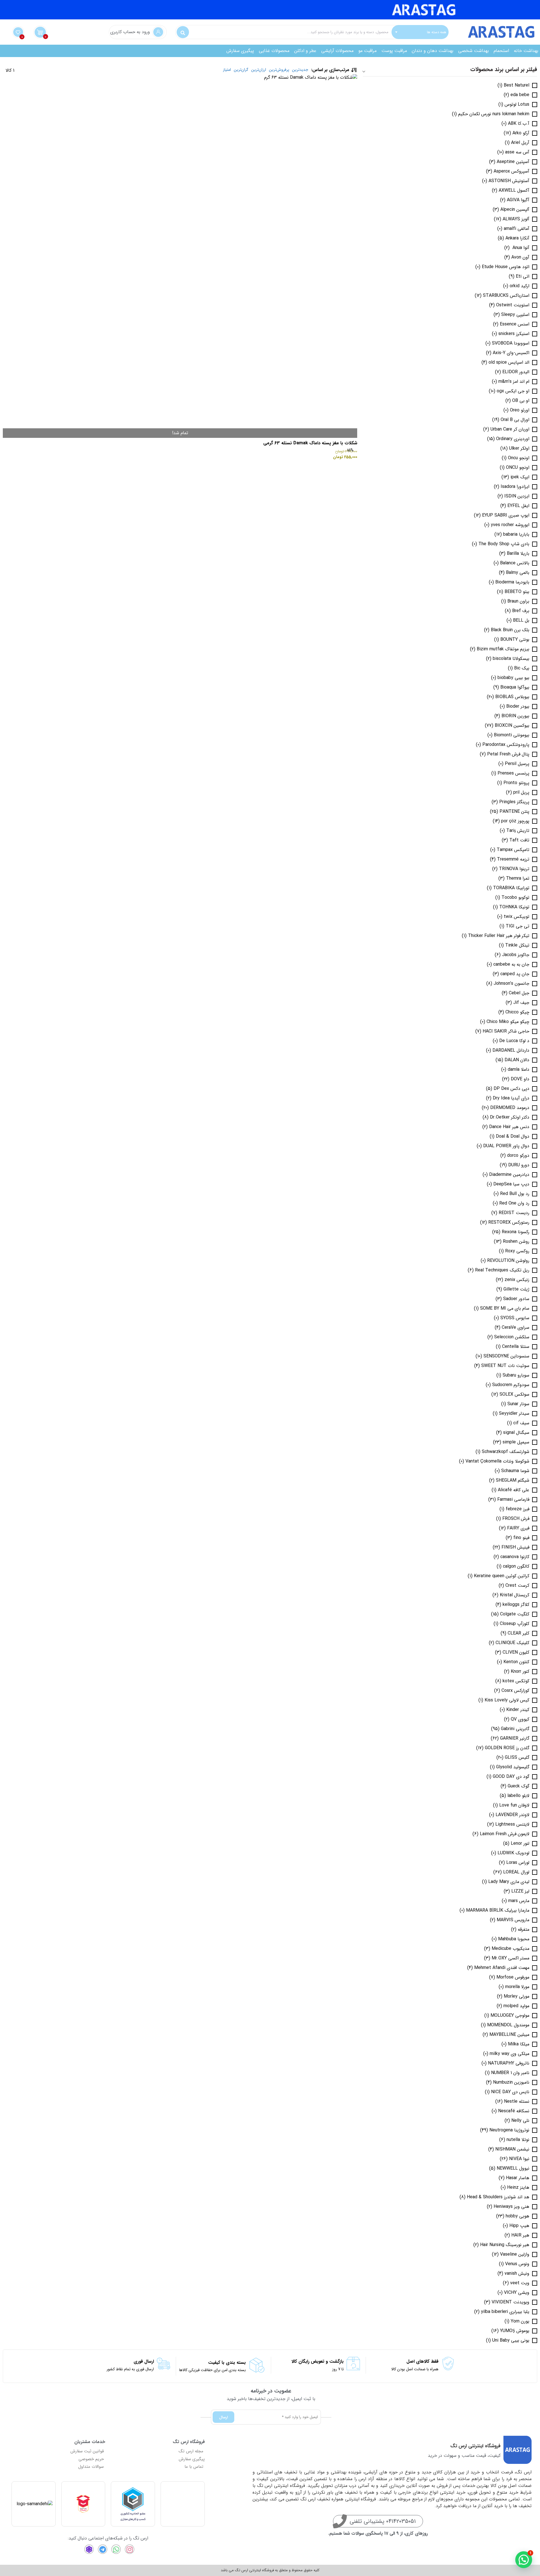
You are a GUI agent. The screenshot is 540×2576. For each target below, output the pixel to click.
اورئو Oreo (520, 410)
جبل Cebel (519, 993)
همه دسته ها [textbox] (437, 32)
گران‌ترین (241, 70)
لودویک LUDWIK (513, 1853)
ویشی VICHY (517, 2293)
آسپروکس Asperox (511, 171)
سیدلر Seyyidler (514, 1414)
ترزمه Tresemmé (513, 859)
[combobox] (420, 32)
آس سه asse (517, 152)
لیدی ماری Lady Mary (509, 1882)
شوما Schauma (515, 1471)
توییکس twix (517, 917)
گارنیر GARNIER (515, 1739)
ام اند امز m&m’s (514, 382)
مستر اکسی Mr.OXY (510, 1958)
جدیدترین (300, 70)
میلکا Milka (519, 2044)
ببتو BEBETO (517, 592)
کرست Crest (517, 1586)
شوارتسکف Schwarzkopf (506, 1452)
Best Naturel (517, 85)
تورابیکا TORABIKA (511, 888)
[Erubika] (89, 2549)
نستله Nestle (517, 2102)
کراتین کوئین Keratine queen (502, 1576)
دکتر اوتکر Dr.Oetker (510, 1117)
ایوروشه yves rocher (510, 525)
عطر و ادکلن (305, 51)
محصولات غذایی (274, 51)
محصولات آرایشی (337, 51)
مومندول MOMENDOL (508, 2025)
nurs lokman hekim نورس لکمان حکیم (494, 114)
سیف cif (521, 1423)
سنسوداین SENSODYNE (506, 1356)
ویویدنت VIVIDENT (510, 2302)
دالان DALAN (517, 1060)
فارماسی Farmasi (513, 1500)
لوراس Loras (518, 1863)
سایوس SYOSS (515, 1318)
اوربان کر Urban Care (510, 429)
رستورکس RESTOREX (509, 1223)
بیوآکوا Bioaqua (515, 687)
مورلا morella (517, 1987)
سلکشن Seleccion (512, 1337)
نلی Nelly (520, 2121)
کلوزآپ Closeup (515, 1624)
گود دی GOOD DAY (511, 1777)
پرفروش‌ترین (279, 70)
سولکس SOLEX (514, 1395)
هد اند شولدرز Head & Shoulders (498, 2197)
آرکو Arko (521, 133)
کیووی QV (520, 1719)
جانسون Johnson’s (511, 984)
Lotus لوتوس (517, 105)
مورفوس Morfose (513, 1977)
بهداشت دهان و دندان (433, 51)
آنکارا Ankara (517, 238)
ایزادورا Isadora (515, 487)
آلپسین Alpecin (515, 210)
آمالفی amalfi (517, 229)
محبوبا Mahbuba (514, 1939)
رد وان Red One (514, 1203)
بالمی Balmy (518, 573)
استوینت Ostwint (513, 305)
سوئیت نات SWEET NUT (505, 1366)
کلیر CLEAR (518, 1633)
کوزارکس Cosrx (515, 1691)
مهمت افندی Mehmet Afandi (502, 1968)
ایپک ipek (520, 477)
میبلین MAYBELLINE (509, 2035)
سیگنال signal (516, 1433)
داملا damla (518, 1070)
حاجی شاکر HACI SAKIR (506, 1031)
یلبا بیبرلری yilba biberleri (505, 2312)
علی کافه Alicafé (514, 1490)
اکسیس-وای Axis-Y (511, 353)
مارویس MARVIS (513, 1920)
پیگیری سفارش (240, 51)
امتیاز (227, 70)
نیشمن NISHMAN (512, 2149)
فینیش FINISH (515, 1547)
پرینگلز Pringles (514, 802)
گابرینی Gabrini (515, 1729)
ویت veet (520, 2283)
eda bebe (520, 95)
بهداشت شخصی (473, 51)
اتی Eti (523, 277)
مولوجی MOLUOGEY (510, 2016)
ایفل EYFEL (518, 506)
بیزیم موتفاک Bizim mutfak (503, 649)
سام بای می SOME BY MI (505, 1309)
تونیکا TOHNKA (514, 907)
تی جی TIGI (517, 926)
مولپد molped (516, 2006)
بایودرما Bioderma (512, 582)
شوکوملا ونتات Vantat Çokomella (497, 1461)
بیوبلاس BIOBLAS (512, 697)
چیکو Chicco (517, 1012)
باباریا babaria (516, 535)
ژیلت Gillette (516, 1289)
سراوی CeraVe (516, 1328)
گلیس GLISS (517, 1758)
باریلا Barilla (518, 554)
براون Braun (518, 601)
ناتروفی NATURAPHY (509, 2063)
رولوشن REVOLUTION (508, 1261)
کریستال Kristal (515, 1595)
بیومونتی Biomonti (512, 735)
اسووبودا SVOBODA (511, 343)
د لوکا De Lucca (514, 1041)
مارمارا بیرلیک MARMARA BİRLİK (498, 1911)
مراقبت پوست (394, 51)
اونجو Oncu (519, 458)
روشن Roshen (516, 1242)
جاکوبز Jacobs (516, 955)
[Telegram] (103, 2549)
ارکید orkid (519, 286)
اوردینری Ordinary (513, 439)
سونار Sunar (518, 1404)
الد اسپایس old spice (509, 363)
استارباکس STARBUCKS (506, 296)
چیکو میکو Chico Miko (508, 1022)
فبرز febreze (517, 1509)
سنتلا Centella (516, 1347)
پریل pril (521, 793)
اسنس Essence (515, 324)
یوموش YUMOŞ (515, 2331)
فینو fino (521, 1538)
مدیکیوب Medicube (510, 1949)
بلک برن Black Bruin (510, 630)
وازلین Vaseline (515, 2254)
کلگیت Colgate (515, 1614)
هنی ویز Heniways (511, 2207)
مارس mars (519, 1901)
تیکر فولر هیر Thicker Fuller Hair (499, 936)
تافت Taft (519, 840)
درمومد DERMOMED (510, 1108)
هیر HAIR (520, 2235)
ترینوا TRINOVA (514, 869)
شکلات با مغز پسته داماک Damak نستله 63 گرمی (310, 443)
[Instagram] (130, 2549)
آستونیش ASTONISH (509, 181)
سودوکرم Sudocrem (511, 1385)
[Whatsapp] (116, 2549)
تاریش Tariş (518, 831)
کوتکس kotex (516, 1681)
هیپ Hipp (519, 2226)
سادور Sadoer (516, 1299)
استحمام (501, 51)
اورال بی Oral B (515, 420)
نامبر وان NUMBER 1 (510, 2073)
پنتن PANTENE (514, 812)
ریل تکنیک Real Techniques (502, 1270)
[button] (524, 2560)
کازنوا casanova (515, 1557)
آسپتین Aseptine (513, 162)
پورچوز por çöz (515, 821)
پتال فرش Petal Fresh (508, 754)
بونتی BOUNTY (515, 640)
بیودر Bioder (518, 707)
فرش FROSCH (516, 1519)
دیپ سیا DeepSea (511, 1184)
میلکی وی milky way (509, 2054)
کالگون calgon (516, 1567)
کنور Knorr (520, 1672)
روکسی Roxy (517, 1251)
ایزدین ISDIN (517, 496)
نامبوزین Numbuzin (511, 2082)
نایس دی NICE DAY (510, 2092)
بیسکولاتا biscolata (511, 659)
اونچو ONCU (518, 468)
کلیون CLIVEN (516, 1653)
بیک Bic (522, 668)
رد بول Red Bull (515, 1194)
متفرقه (524, 1930)
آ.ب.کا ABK (519, 124)
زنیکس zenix (517, 1280)
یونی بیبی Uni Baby (511, 2340)
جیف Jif (521, 1003)
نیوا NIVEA (519, 2159)
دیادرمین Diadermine (509, 1175)
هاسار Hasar (518, 2178)
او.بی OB (521, 401)
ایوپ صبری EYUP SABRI (506, 515)
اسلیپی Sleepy (515, 315)
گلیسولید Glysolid (513, 1767)
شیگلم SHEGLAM (513, 1481)
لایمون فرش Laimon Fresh (505, 1834)
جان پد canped (515, 974)
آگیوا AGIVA (518, 200)
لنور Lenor (520, 1844)
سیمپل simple (516, 1442)
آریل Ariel (520, 143)
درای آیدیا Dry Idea (511, 1098)
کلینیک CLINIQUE (512, 1643)
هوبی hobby (517, 2216)
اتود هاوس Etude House (506, 267)
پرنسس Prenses (513, 773)
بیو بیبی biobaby (513, 678)
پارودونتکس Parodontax (506, 745)
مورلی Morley (517, 1996)
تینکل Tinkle (517, 945)
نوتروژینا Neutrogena (509, 2130)
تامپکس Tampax (513, 850)
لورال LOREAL (516, 1872)
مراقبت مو (367, 51)
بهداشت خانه (526, 51)
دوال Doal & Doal (513, 1137)
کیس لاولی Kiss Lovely (507, 1700)
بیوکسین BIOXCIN (512, 726)
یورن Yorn (520, 2321)
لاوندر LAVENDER (512, 1815)
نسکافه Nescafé (514, 2111)
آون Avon (520, 257)
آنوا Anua (520, 248)
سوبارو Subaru (516, 1375)
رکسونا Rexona (516, 1232)
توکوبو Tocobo (515, 898)
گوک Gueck (518, 1786)
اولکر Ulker (519, 449)
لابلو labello (518, 1796)
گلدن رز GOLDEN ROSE (507, 1748)
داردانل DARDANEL (511, 1051)
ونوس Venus (517, 2264)
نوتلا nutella (518, 2140)
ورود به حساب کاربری (130, 32)
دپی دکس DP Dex (511, 1089)
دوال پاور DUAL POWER (506, 1146)
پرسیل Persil (517, 764)
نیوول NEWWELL (513, 2168)
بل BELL (521, 621)
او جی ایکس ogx (513, 391)
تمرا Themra (518, 879)
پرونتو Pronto (516, 783)
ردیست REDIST (514, 1213)
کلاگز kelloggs (516, 1605)
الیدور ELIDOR (516, 372)
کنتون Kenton (516, 1662)
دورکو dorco (518, 1156)
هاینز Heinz (518, 2188)
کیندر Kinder (518, 1710)
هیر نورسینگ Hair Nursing (505, 2245)
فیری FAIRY (518, 1528)
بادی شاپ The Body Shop (504, 544)
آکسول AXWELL (514, 191)
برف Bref (521, 611)
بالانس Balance (515, 563)
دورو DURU (519, 1165)
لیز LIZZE (520, 1891)
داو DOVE (520, 1079)
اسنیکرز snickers (514, 334)
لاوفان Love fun (514, 1805)
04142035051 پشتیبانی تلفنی (383, 2521)
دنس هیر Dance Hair (509, 1127)
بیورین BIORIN (515, 716)
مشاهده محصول (342, 78)
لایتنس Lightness (512, 1825)
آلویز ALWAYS (516, 219)
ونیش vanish (517, 2274)
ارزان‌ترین (259, 70)
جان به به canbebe (511, 965)
